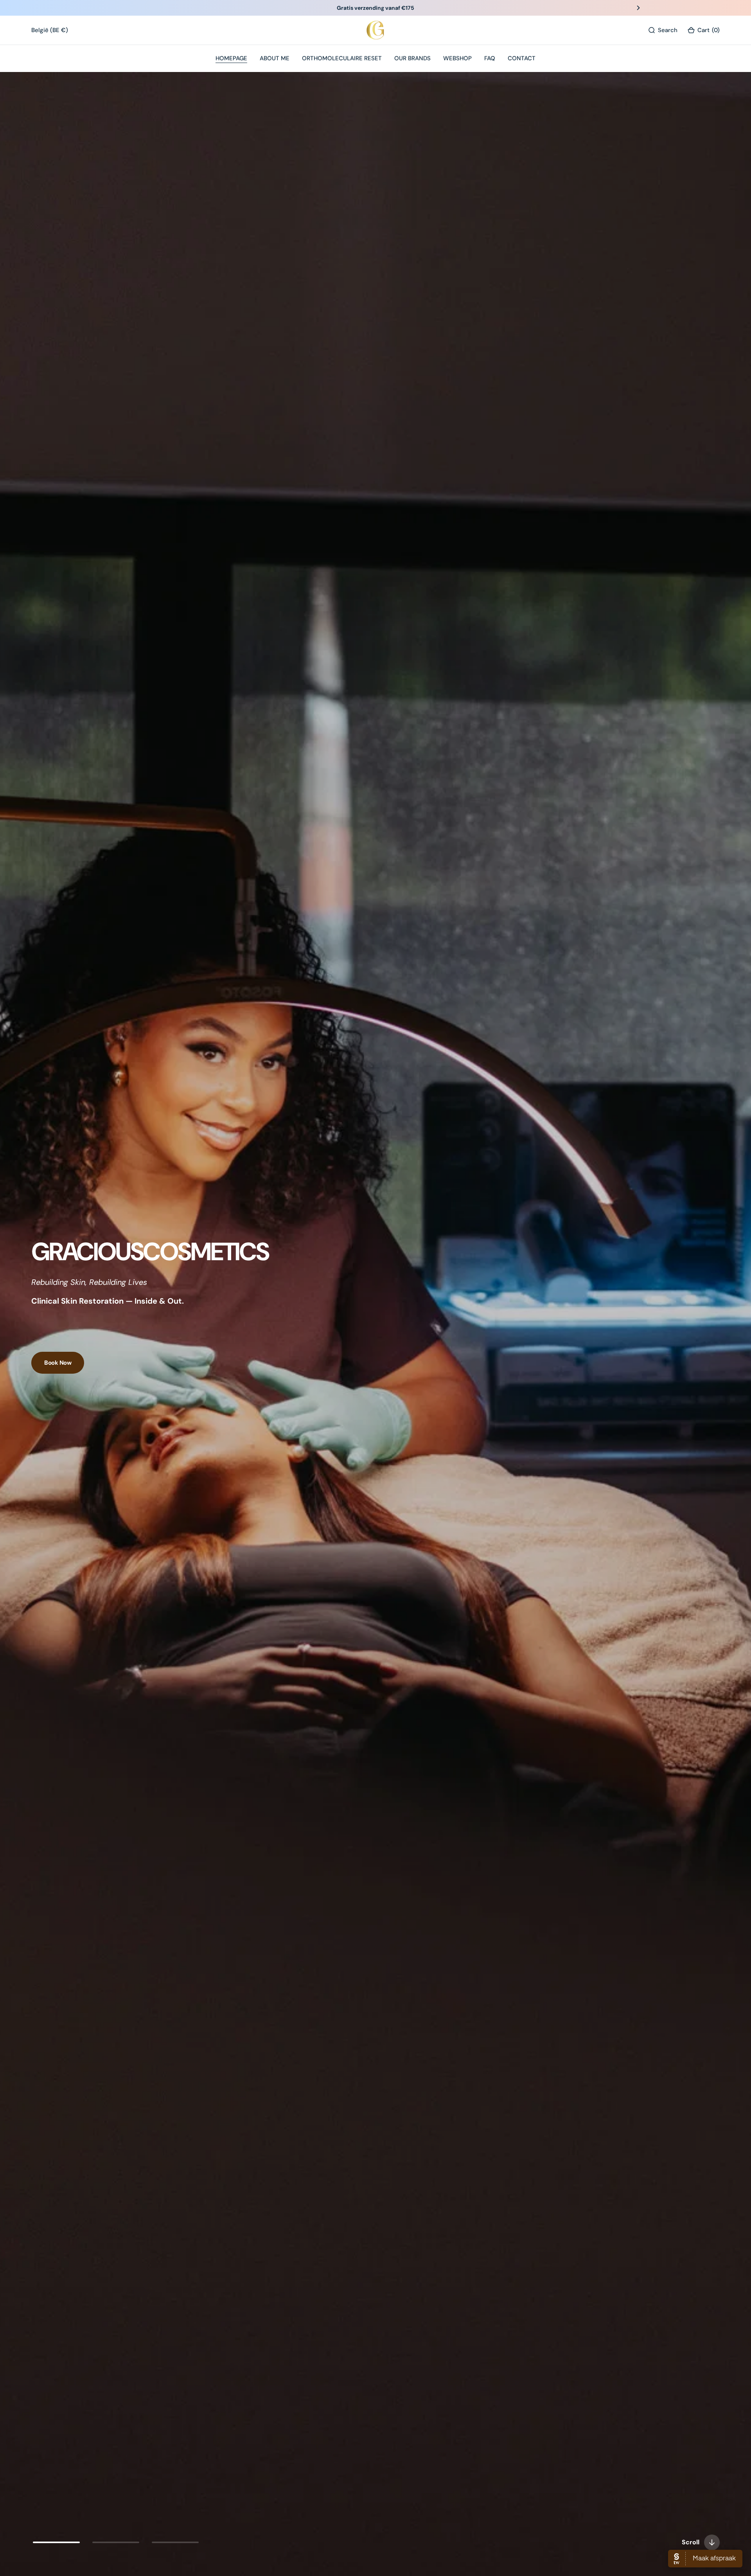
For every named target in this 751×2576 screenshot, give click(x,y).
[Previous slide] (113, 8)
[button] (703, 30)
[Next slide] (638, 8)
